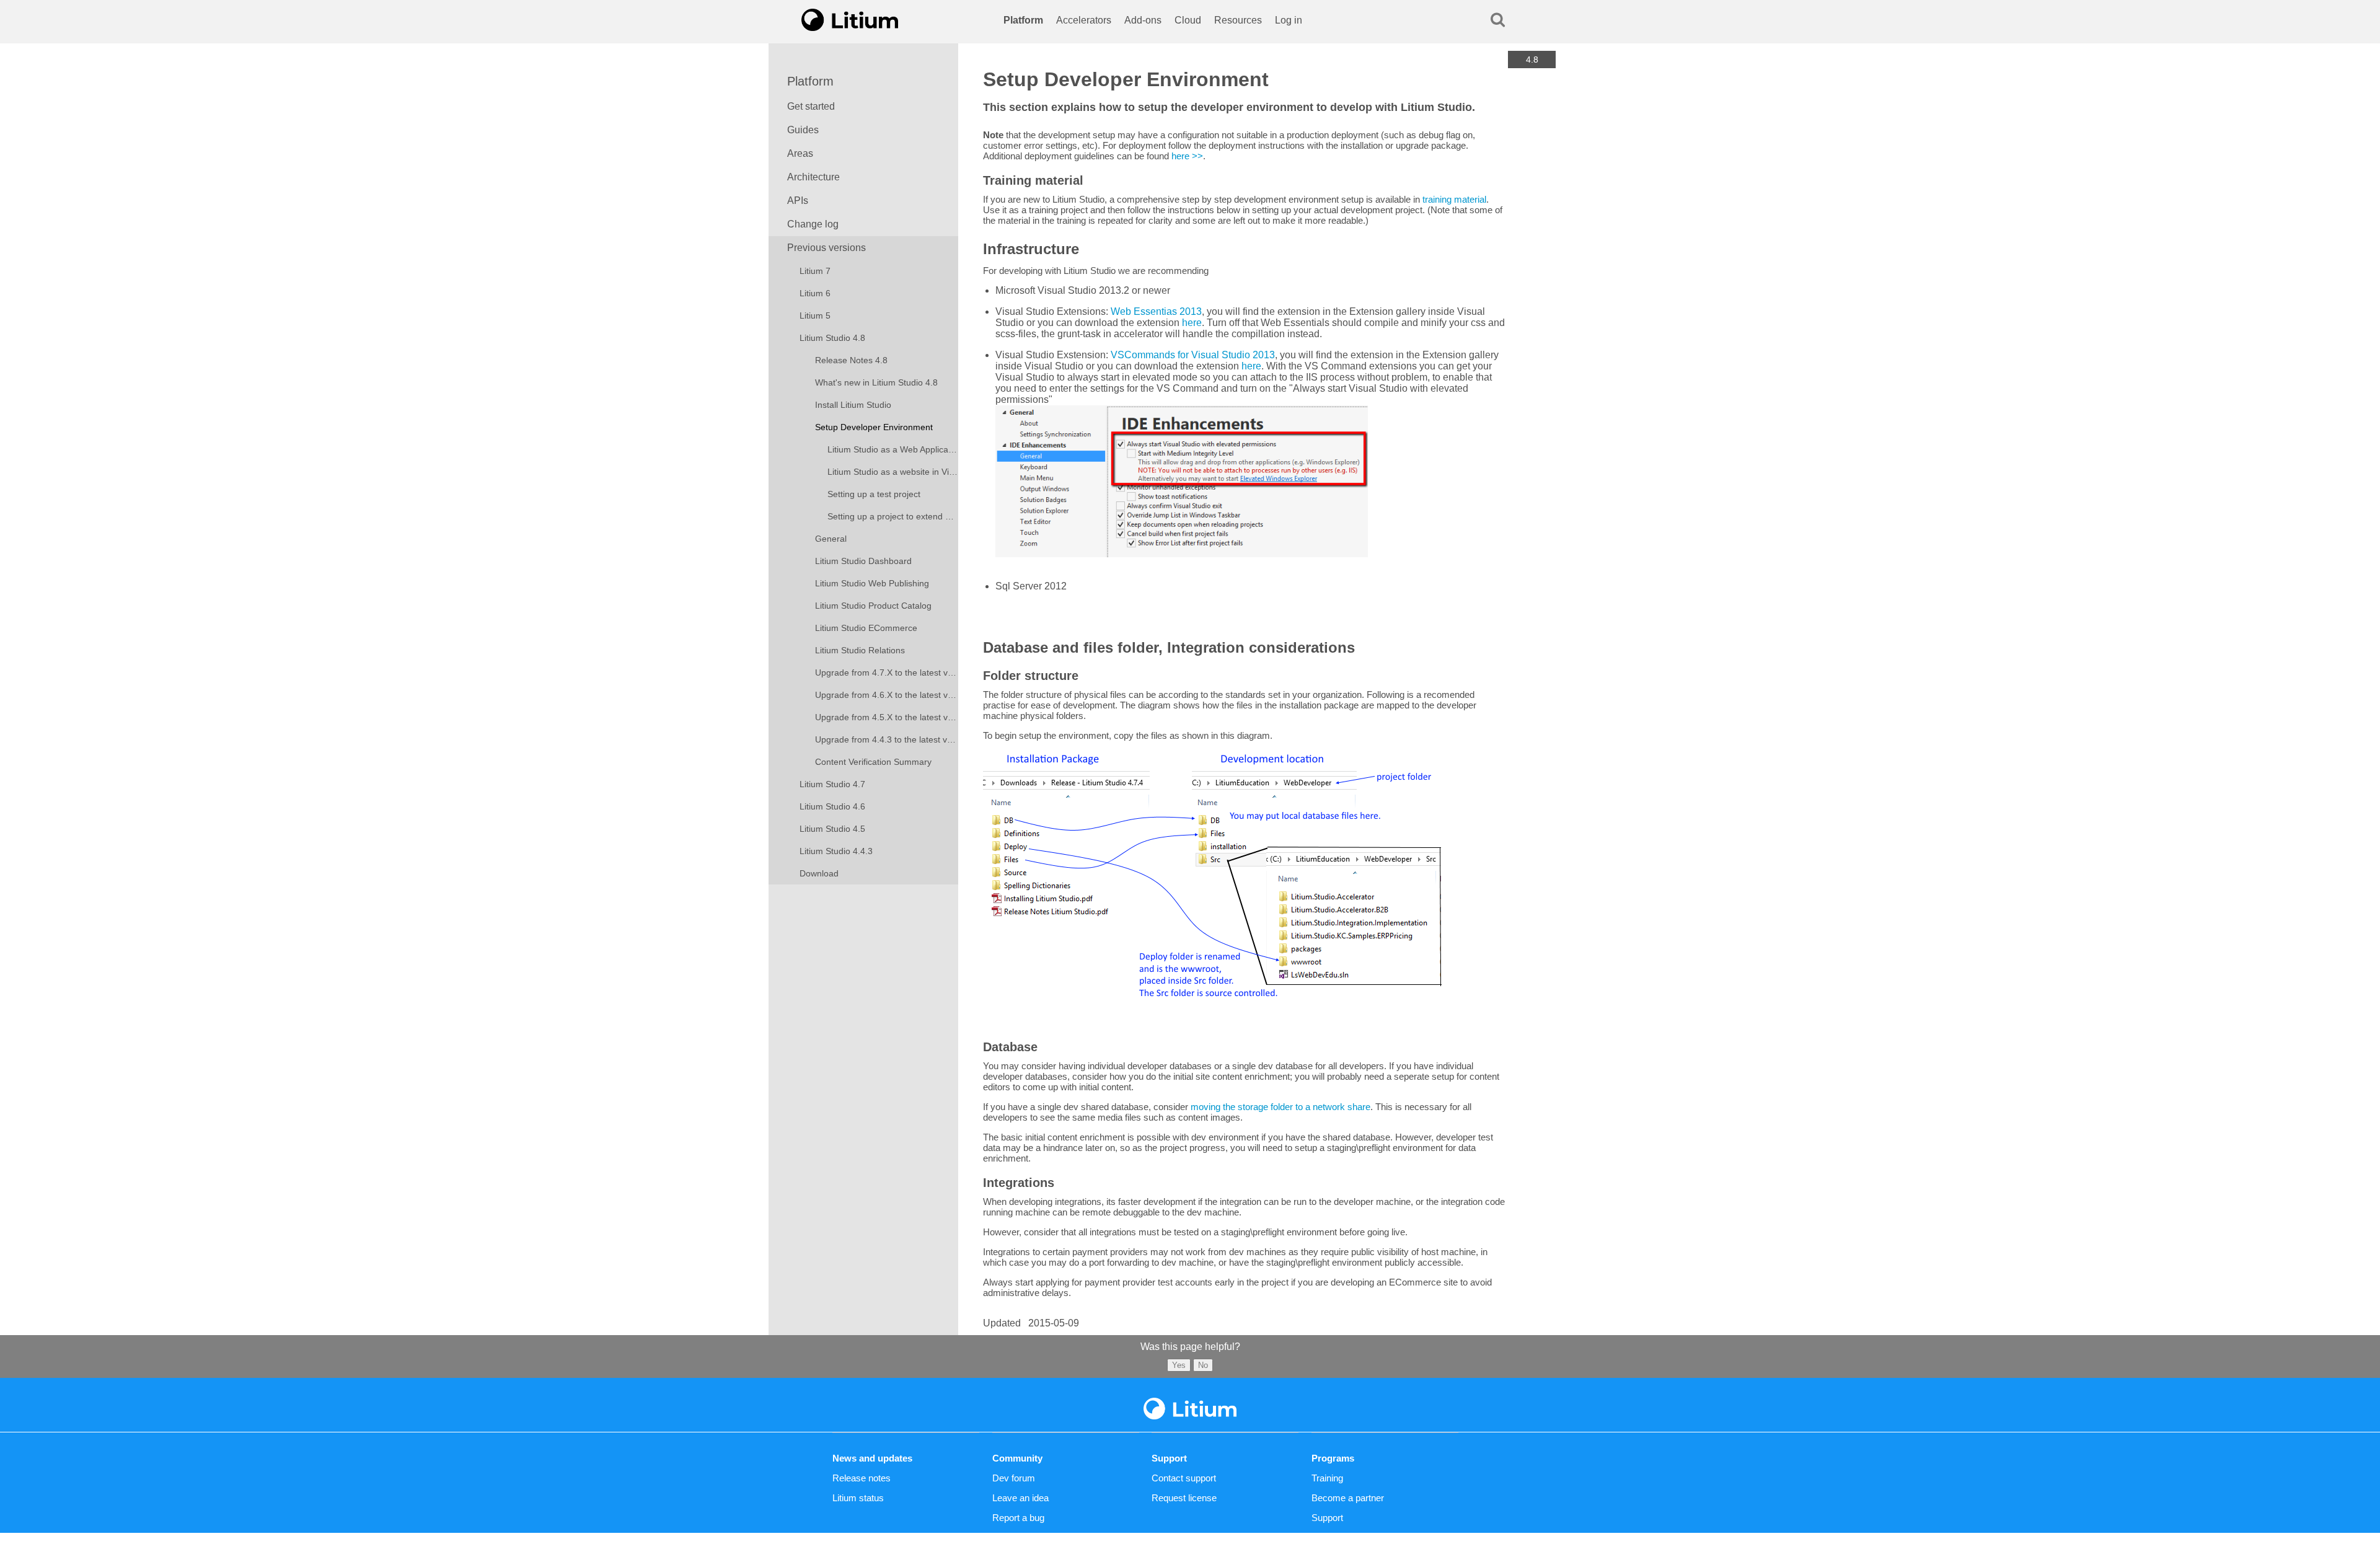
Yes (1179, 1365)
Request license (1184, 1498)
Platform (1023, 20)
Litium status (858, 1498)
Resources (1238, 20)
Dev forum (1014, 1478)
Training (1327, 1478)
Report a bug (1018, 1518)
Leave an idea (1020, 1498)
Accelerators (1084, 20)
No (1203, 1365)
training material (1454, 199)
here (1192, 323)
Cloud (1188, 20)
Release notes (862, 1478)
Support (1327, 1518)
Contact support (1184, 1478)
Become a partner (1348, 1498)
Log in (1289, 20)
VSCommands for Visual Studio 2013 (1193, 355)
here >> (1187, 156)
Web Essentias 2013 (1156, 311)
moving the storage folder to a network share (1280, 1107)
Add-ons (1143, 20)
